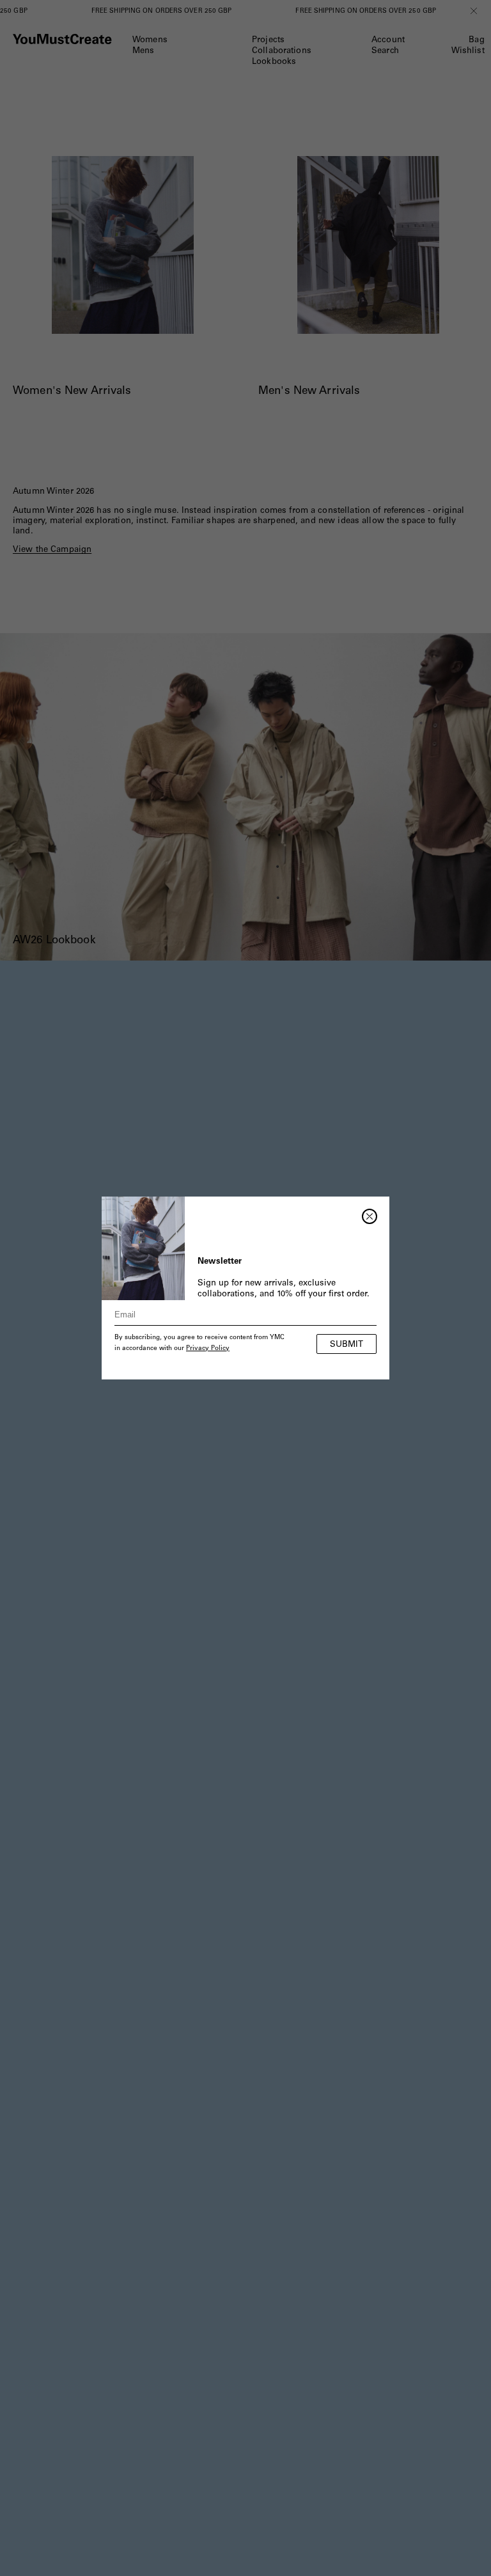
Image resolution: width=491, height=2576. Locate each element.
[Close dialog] (370, 1216)
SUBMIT (347, 1345)
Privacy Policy (208, 1349)
